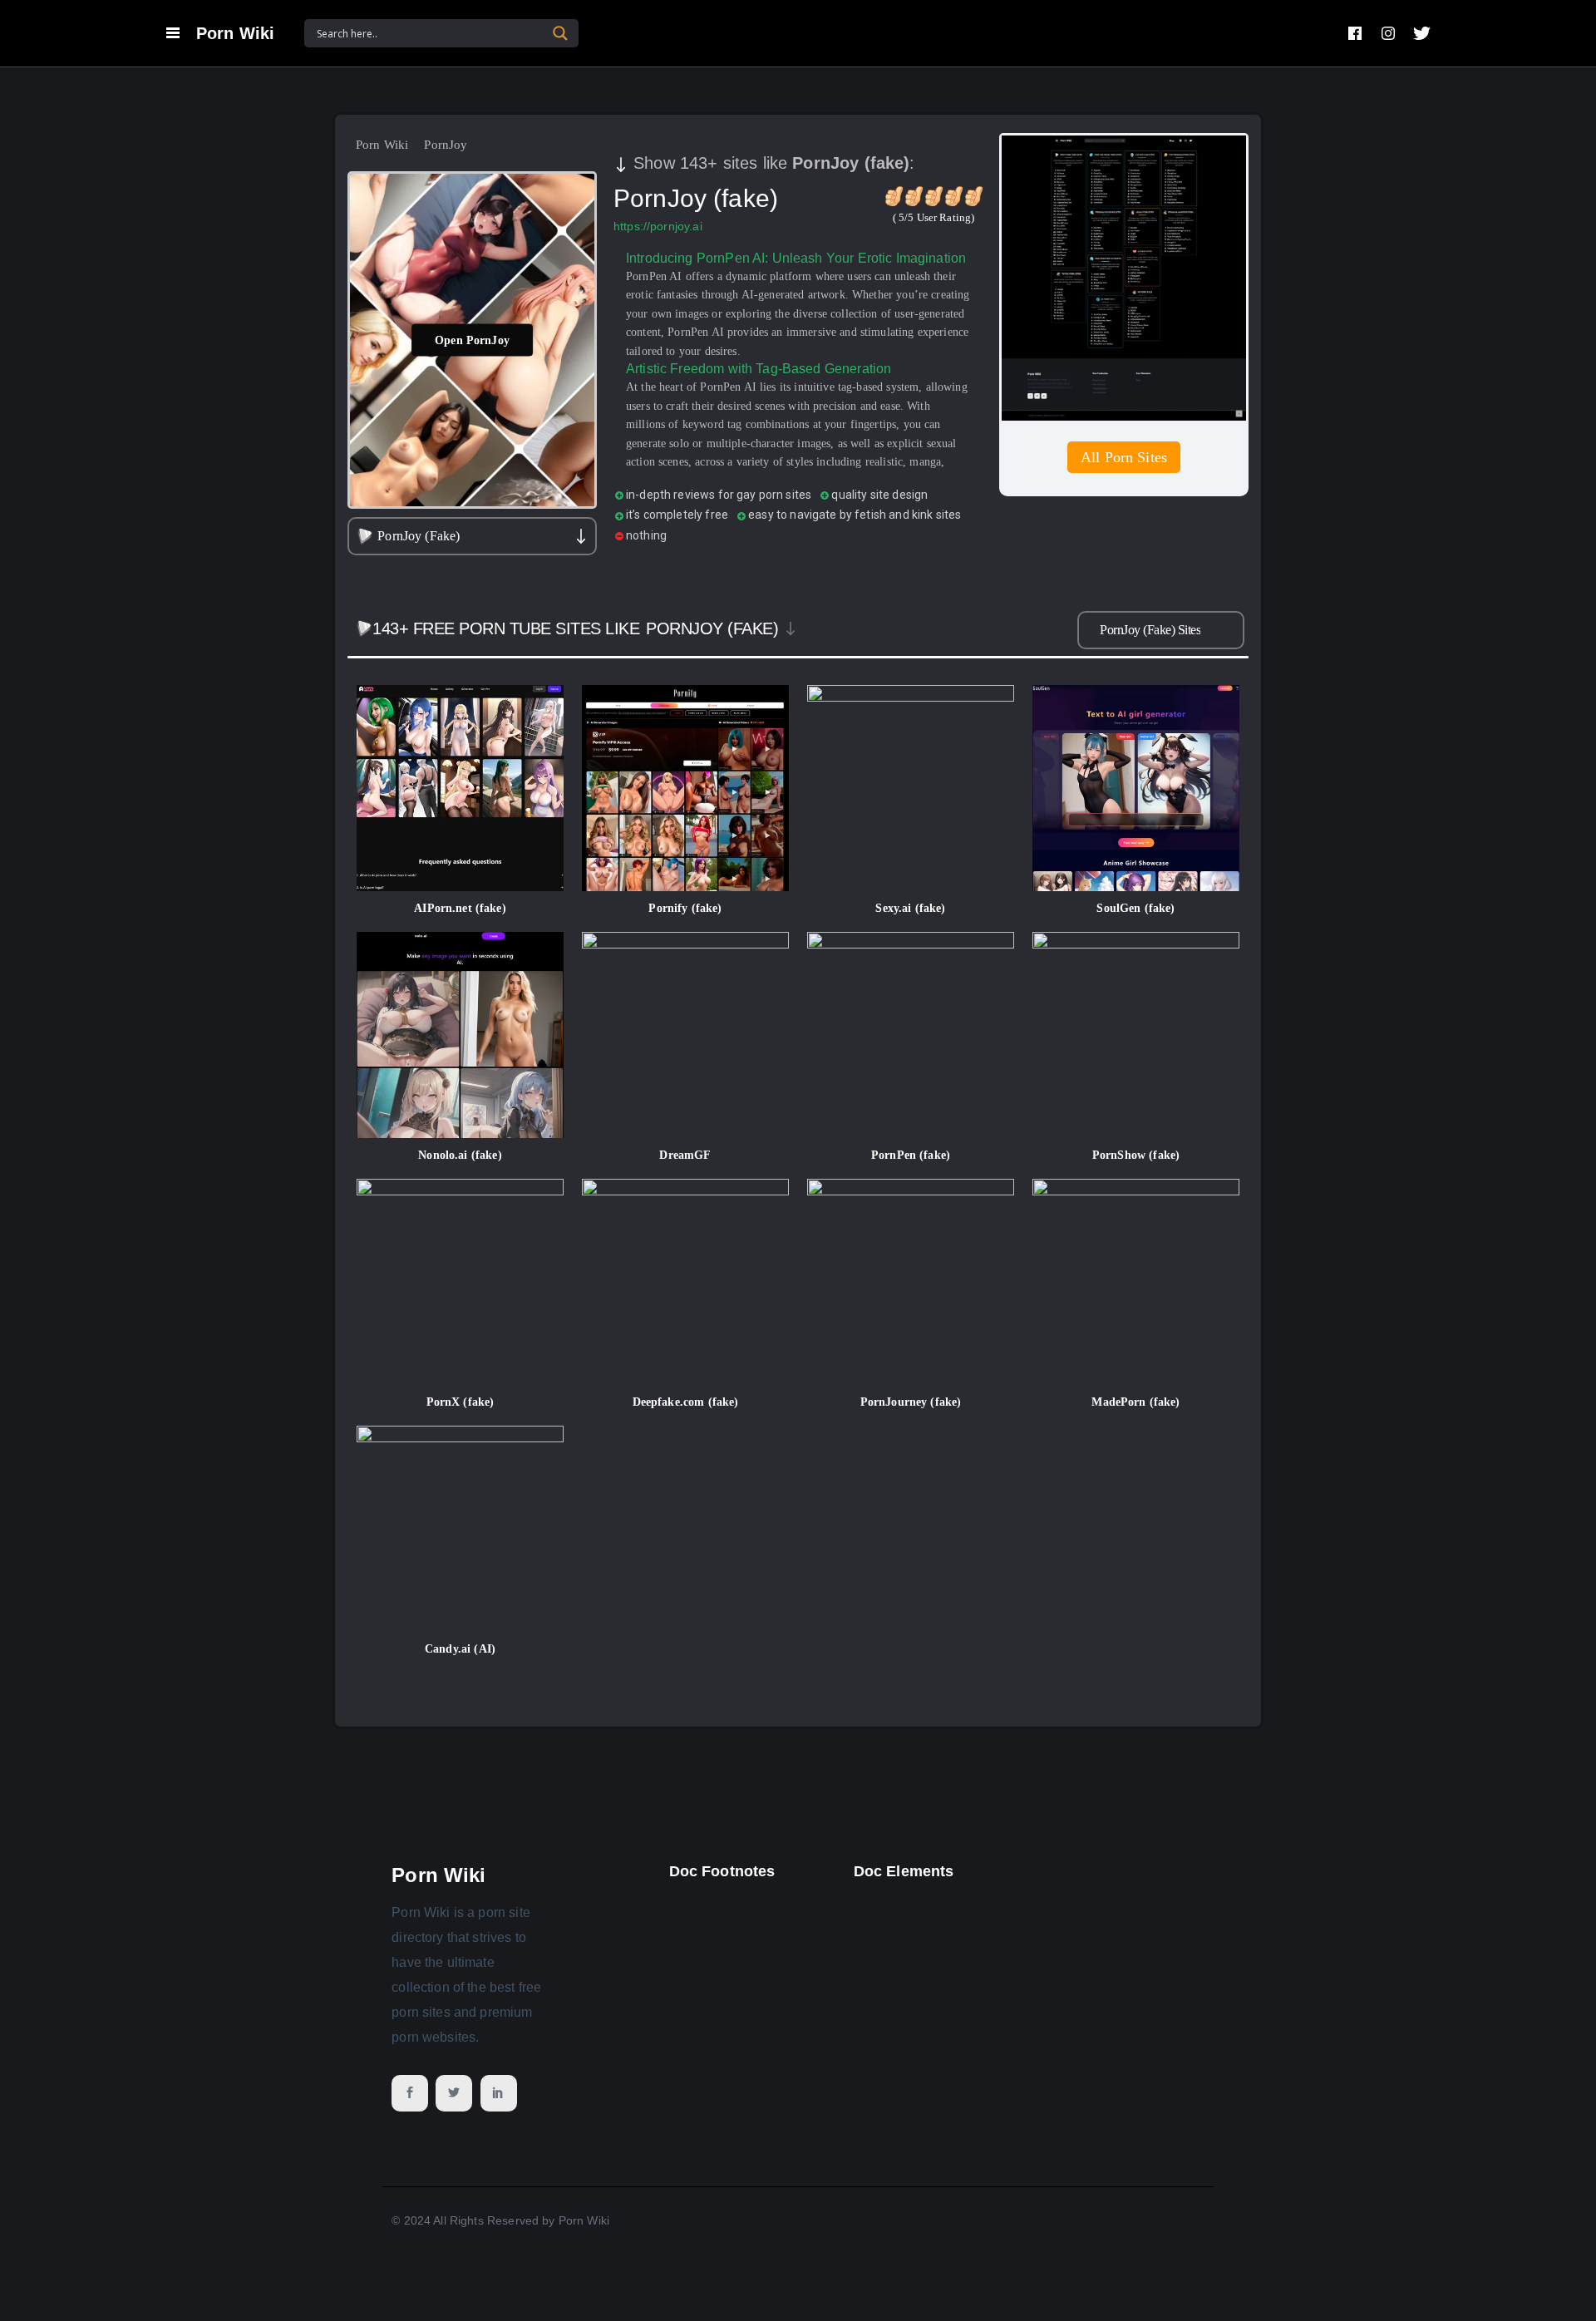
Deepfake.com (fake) (686, 1402)
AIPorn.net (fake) (460, 908)
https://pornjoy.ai (658, 226)
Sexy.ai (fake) (910, 908)
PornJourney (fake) (911, 1402)
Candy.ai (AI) (460, 1649)
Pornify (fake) (685, 908)
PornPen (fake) (911, 1155)
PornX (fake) (461, 1402)
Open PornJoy (472, 340)
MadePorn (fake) (1135, 1402)
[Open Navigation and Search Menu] (173, 33)
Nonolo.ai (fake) (460, 1155)
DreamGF (685, 1155)
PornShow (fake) (1136, 1155)
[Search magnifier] (560, 33)
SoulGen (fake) (1135, 908)
